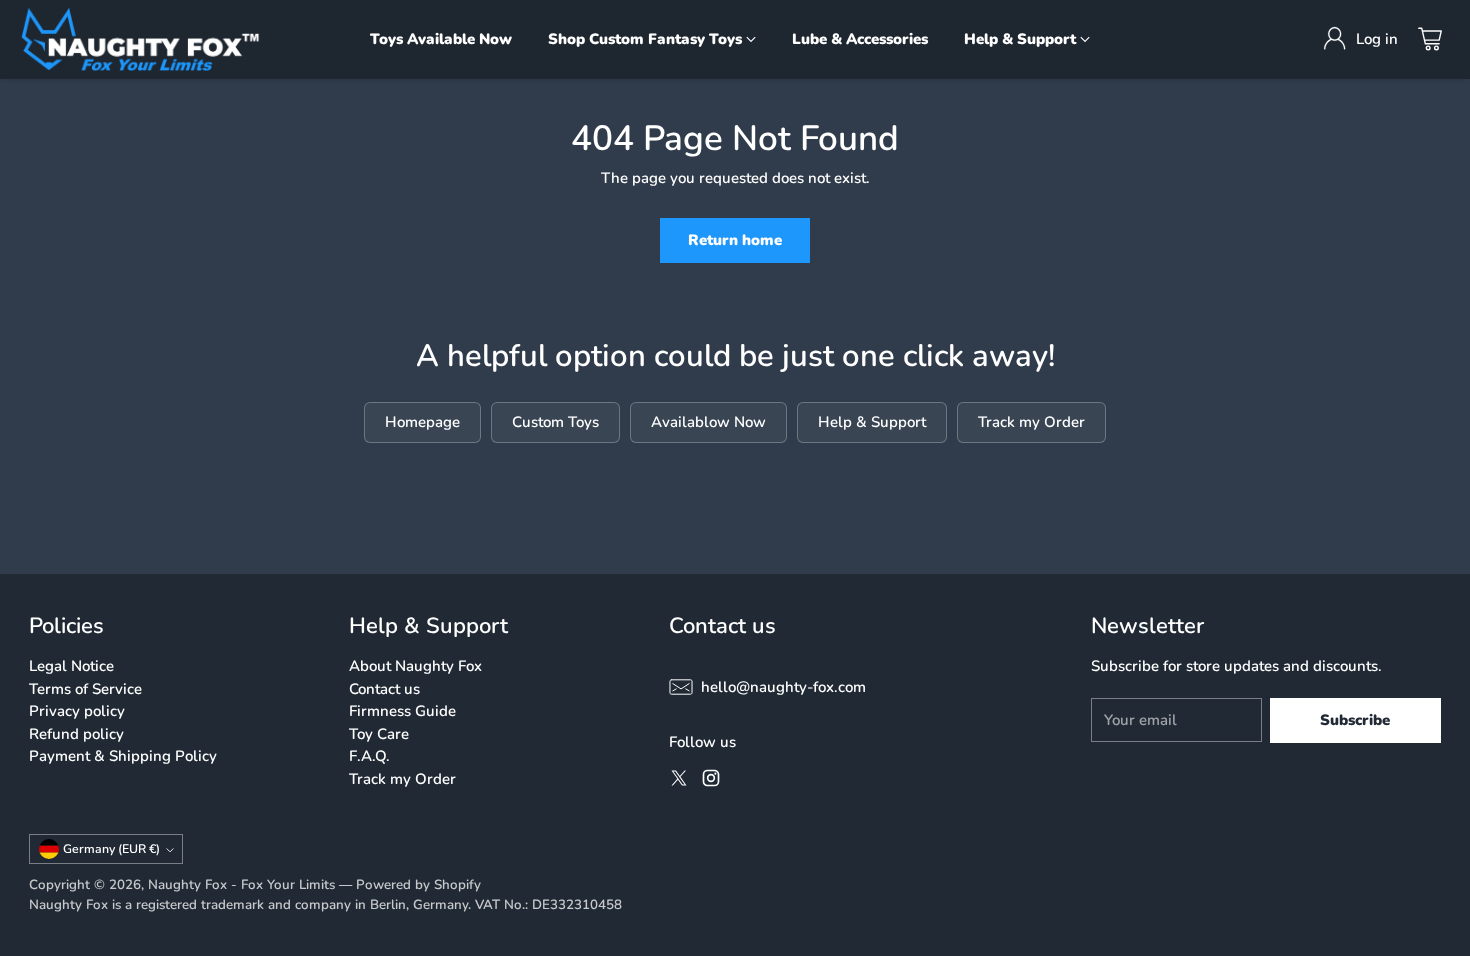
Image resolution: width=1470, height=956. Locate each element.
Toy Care (379, 734)
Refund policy (76, 734)
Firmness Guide (402, 711)
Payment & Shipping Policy (123, 756)
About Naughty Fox (415, 666)
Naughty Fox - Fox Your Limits (241, 885)
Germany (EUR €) (111, 849)
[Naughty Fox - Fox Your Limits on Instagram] (711, 781)
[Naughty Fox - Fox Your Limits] (140, 39)
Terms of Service (85, 689)
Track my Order (402, 779)
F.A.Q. (369, 756)
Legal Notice (71, 666)
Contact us (384, 689)
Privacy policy (77, 711)
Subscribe (1355, 720)
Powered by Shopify (418, 885)
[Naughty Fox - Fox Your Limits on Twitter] (679, 781)
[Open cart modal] (1430, 39)
